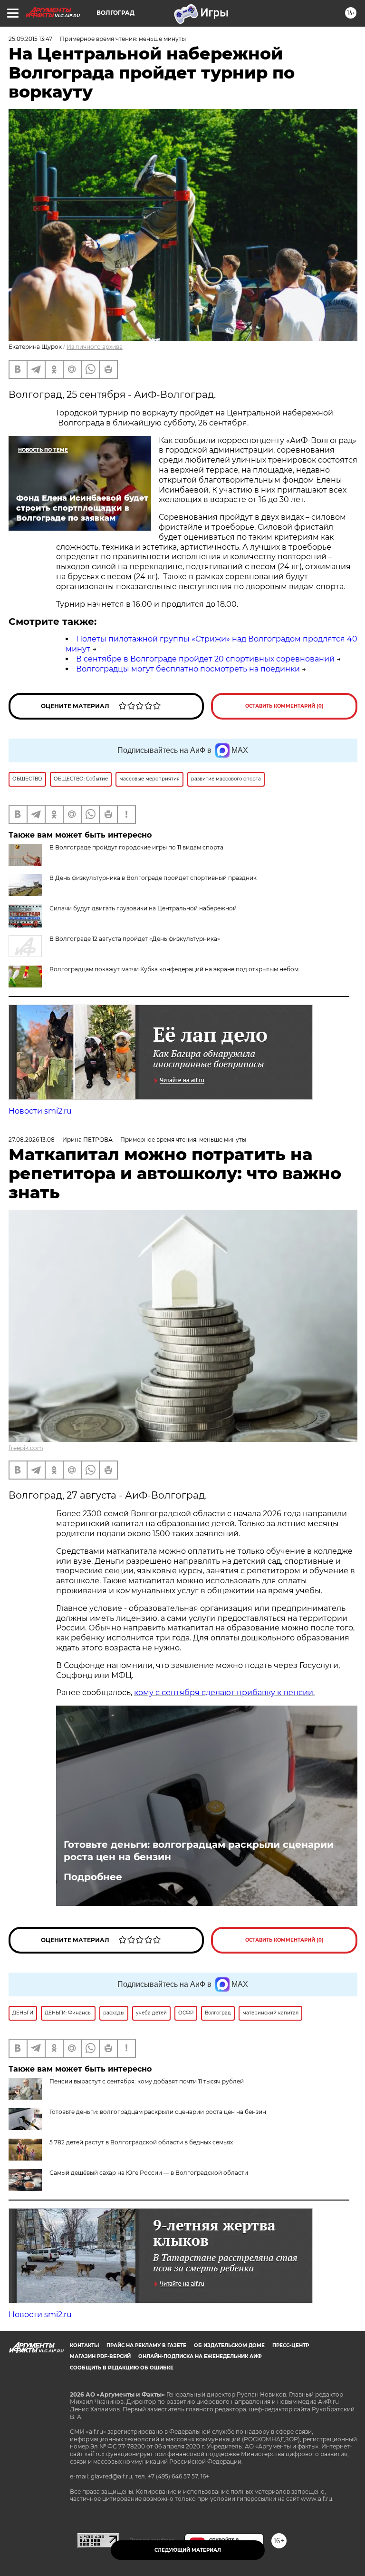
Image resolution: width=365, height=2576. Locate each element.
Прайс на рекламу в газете (146, 2345)
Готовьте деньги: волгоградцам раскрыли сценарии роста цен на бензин (199, 1851)
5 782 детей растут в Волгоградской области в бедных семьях (141, 2142)
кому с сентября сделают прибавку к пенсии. (224, 1693)
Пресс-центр (291, 2345)
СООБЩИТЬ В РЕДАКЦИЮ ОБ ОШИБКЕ (122, 2368)
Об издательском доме (229, 2345)
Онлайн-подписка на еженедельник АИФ (200, 2356)
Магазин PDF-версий (100, 2356)
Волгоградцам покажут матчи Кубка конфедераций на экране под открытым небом (174, 969)
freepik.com (26, 1448)
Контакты (84, 2345)
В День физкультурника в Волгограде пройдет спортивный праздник (153, 878)
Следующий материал (188, 2550)
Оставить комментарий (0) (284, 706)
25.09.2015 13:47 (30, 39)
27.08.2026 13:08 (32, 1140)
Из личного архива (95, 347)
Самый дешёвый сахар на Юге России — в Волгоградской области (149, 2173)
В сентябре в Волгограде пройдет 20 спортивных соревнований (205, 659)
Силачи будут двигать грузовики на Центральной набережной (143, 908)
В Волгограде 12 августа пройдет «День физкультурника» (135, 939)
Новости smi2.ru (40, 1111)
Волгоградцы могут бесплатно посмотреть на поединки (188, 669)
